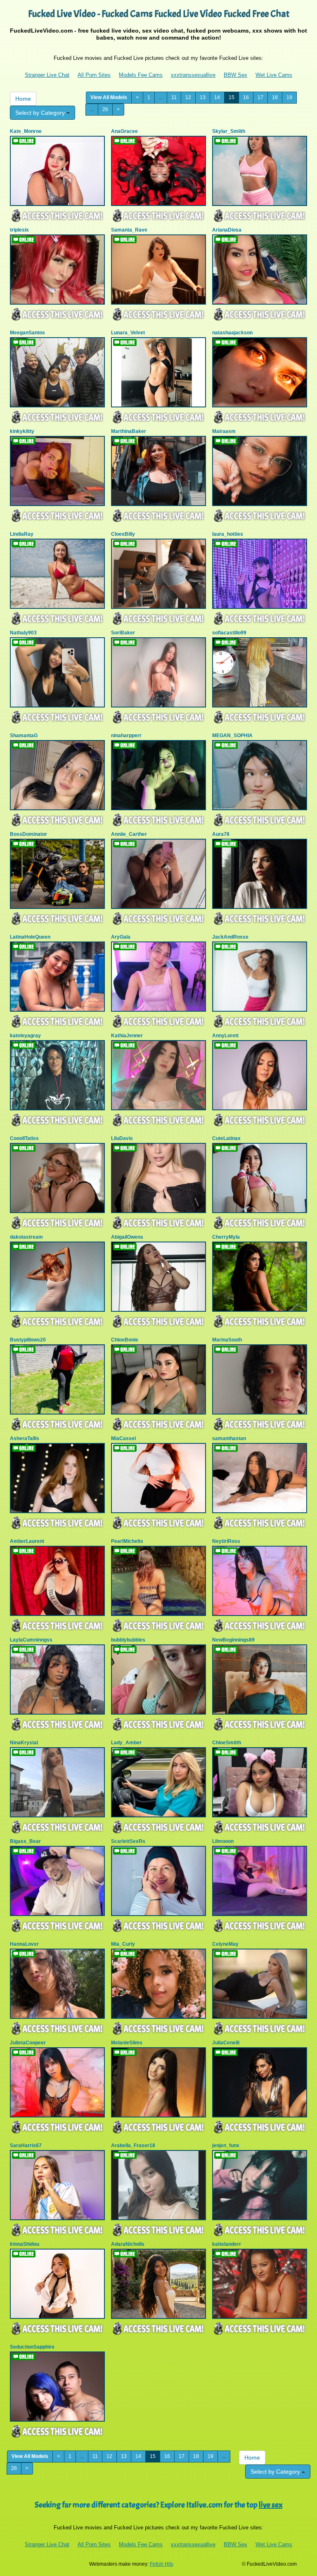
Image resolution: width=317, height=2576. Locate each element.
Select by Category (41, 113)
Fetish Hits (162, 2564)
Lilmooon (223, 1841)
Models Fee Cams (141, 75)
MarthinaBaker (129, 431)
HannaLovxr (24, 1944)
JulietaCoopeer (28, 2043)
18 (275, 97)
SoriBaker (123, 633)
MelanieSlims (127, 2043)
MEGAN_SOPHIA (232, 736)
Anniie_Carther (129, 834)
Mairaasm (224, 431)
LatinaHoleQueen (30, 937)
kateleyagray (25, 1036)
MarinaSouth (227, 1340)
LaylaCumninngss (31, 1640)
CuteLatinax (226, 1138)
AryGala (121, 937)
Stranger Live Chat (47, 75)
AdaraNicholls (128, 2244)
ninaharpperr (126, 736)
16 (246, 97)
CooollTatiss (24, 1138)
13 (203, 97)
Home (23, 99)
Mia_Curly (123, 1944)
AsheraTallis (25, 1438)
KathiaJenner (127, 1036)
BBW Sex (235, 75)
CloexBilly (123, 534)
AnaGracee (124, 131)
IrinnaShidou (25, 2244)
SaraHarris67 (26, 2145)
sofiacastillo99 (229, 633)
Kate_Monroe (26, 131)
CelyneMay (225, 1944)
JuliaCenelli (226, 2043)
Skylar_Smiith (229, 131)
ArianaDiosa (227, 230)
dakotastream (26, 1237)
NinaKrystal (24, 1743)
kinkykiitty (22, 431)
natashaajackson (232, 333)
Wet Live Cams (274, 75)
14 (217, 97)
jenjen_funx (226, 2145)
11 (174, 97)
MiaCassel (123, 1438)
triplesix (19, 230)
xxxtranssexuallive (193, 75)
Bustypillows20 (28, 1340)
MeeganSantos (27, 333)
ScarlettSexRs (128, 1841)
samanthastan (229, 1438)
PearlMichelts (127, 1541)
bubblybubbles (128, 1640)
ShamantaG (24, 736)
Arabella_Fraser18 (133, 2145)
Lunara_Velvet (128, 333)
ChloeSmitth (227, 1743)
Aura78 (221, 834)
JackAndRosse (230, 937)
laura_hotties (228, 534)
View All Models (109, 97)
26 (105, 109)
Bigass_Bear (25, 1841)
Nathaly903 (23, 633)
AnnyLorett (225, 1036)
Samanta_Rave (129, 230)
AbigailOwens (127, 1237)
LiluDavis (122, 1138)
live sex (271, 2505)
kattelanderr (227, 2244)
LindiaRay (22, 534)
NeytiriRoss (226, 1541)
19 (289, 97)
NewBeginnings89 (233, 1640)
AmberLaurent (27, 1541)
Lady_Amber (126, 1743)
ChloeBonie (125, 1340)
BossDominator (28, 834)
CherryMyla (226, 1237)
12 (188, 97)
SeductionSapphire (32, 2347)
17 (260, 97)
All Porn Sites (94, 75)
